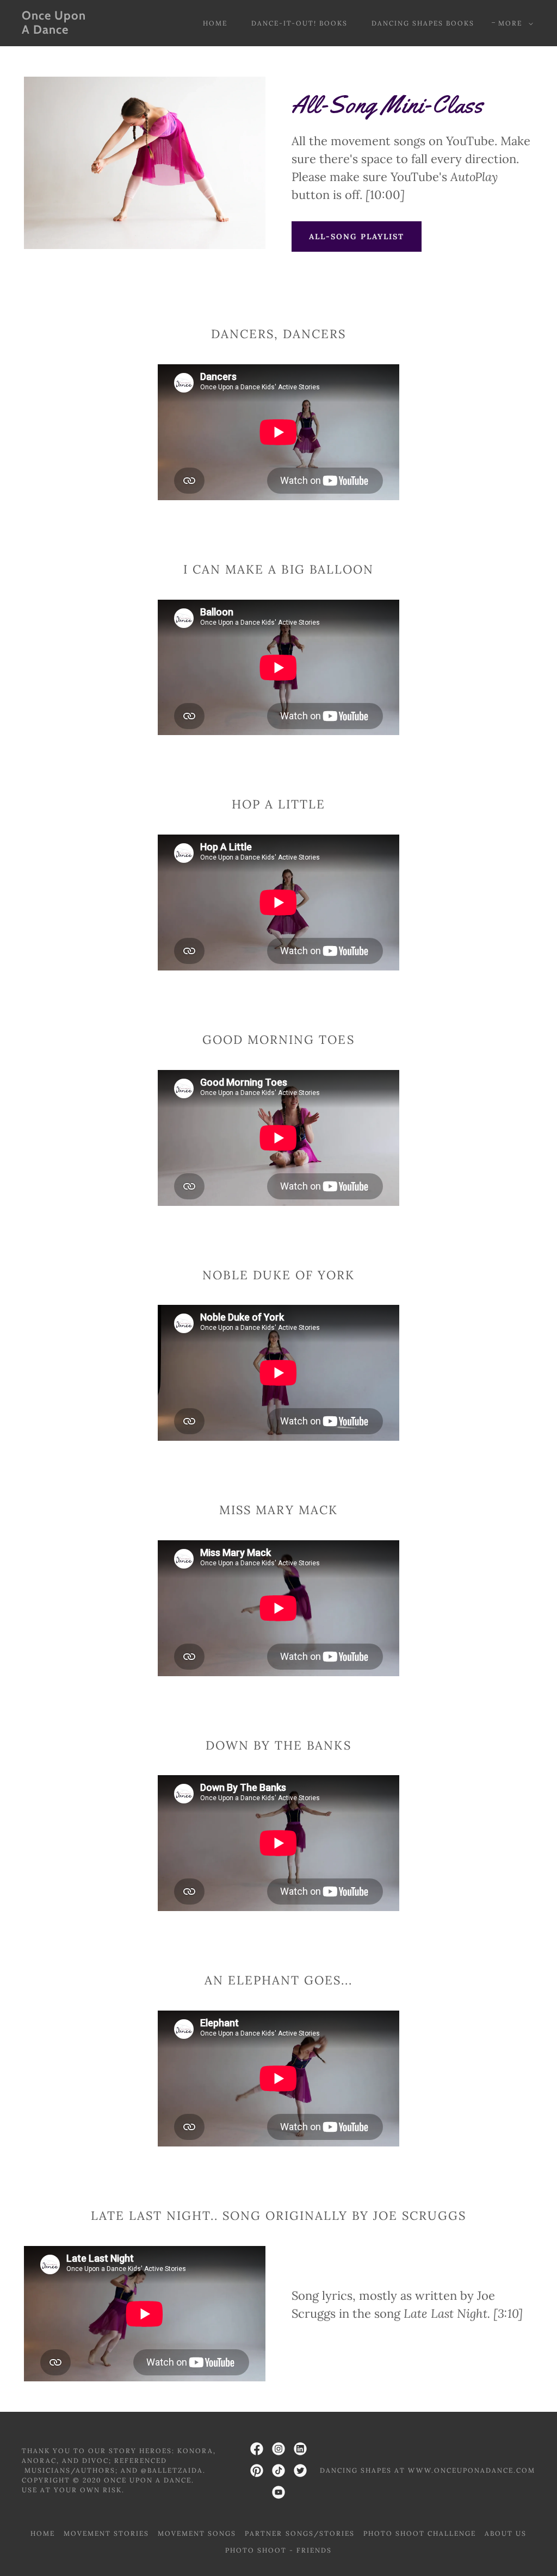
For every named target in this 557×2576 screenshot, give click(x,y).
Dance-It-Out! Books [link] (299, 23)
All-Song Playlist (357, 237)
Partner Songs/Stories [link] (299, 2533)
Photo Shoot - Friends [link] (278, 2550)
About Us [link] (506, 2533)
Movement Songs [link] (197, 2533)
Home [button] (43, 2533)
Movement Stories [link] (106, 2533)
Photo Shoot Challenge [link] (420, 2533)
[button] (513, 23)
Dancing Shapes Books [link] (423, 23)
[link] (90, 30)
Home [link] (215, 23)
